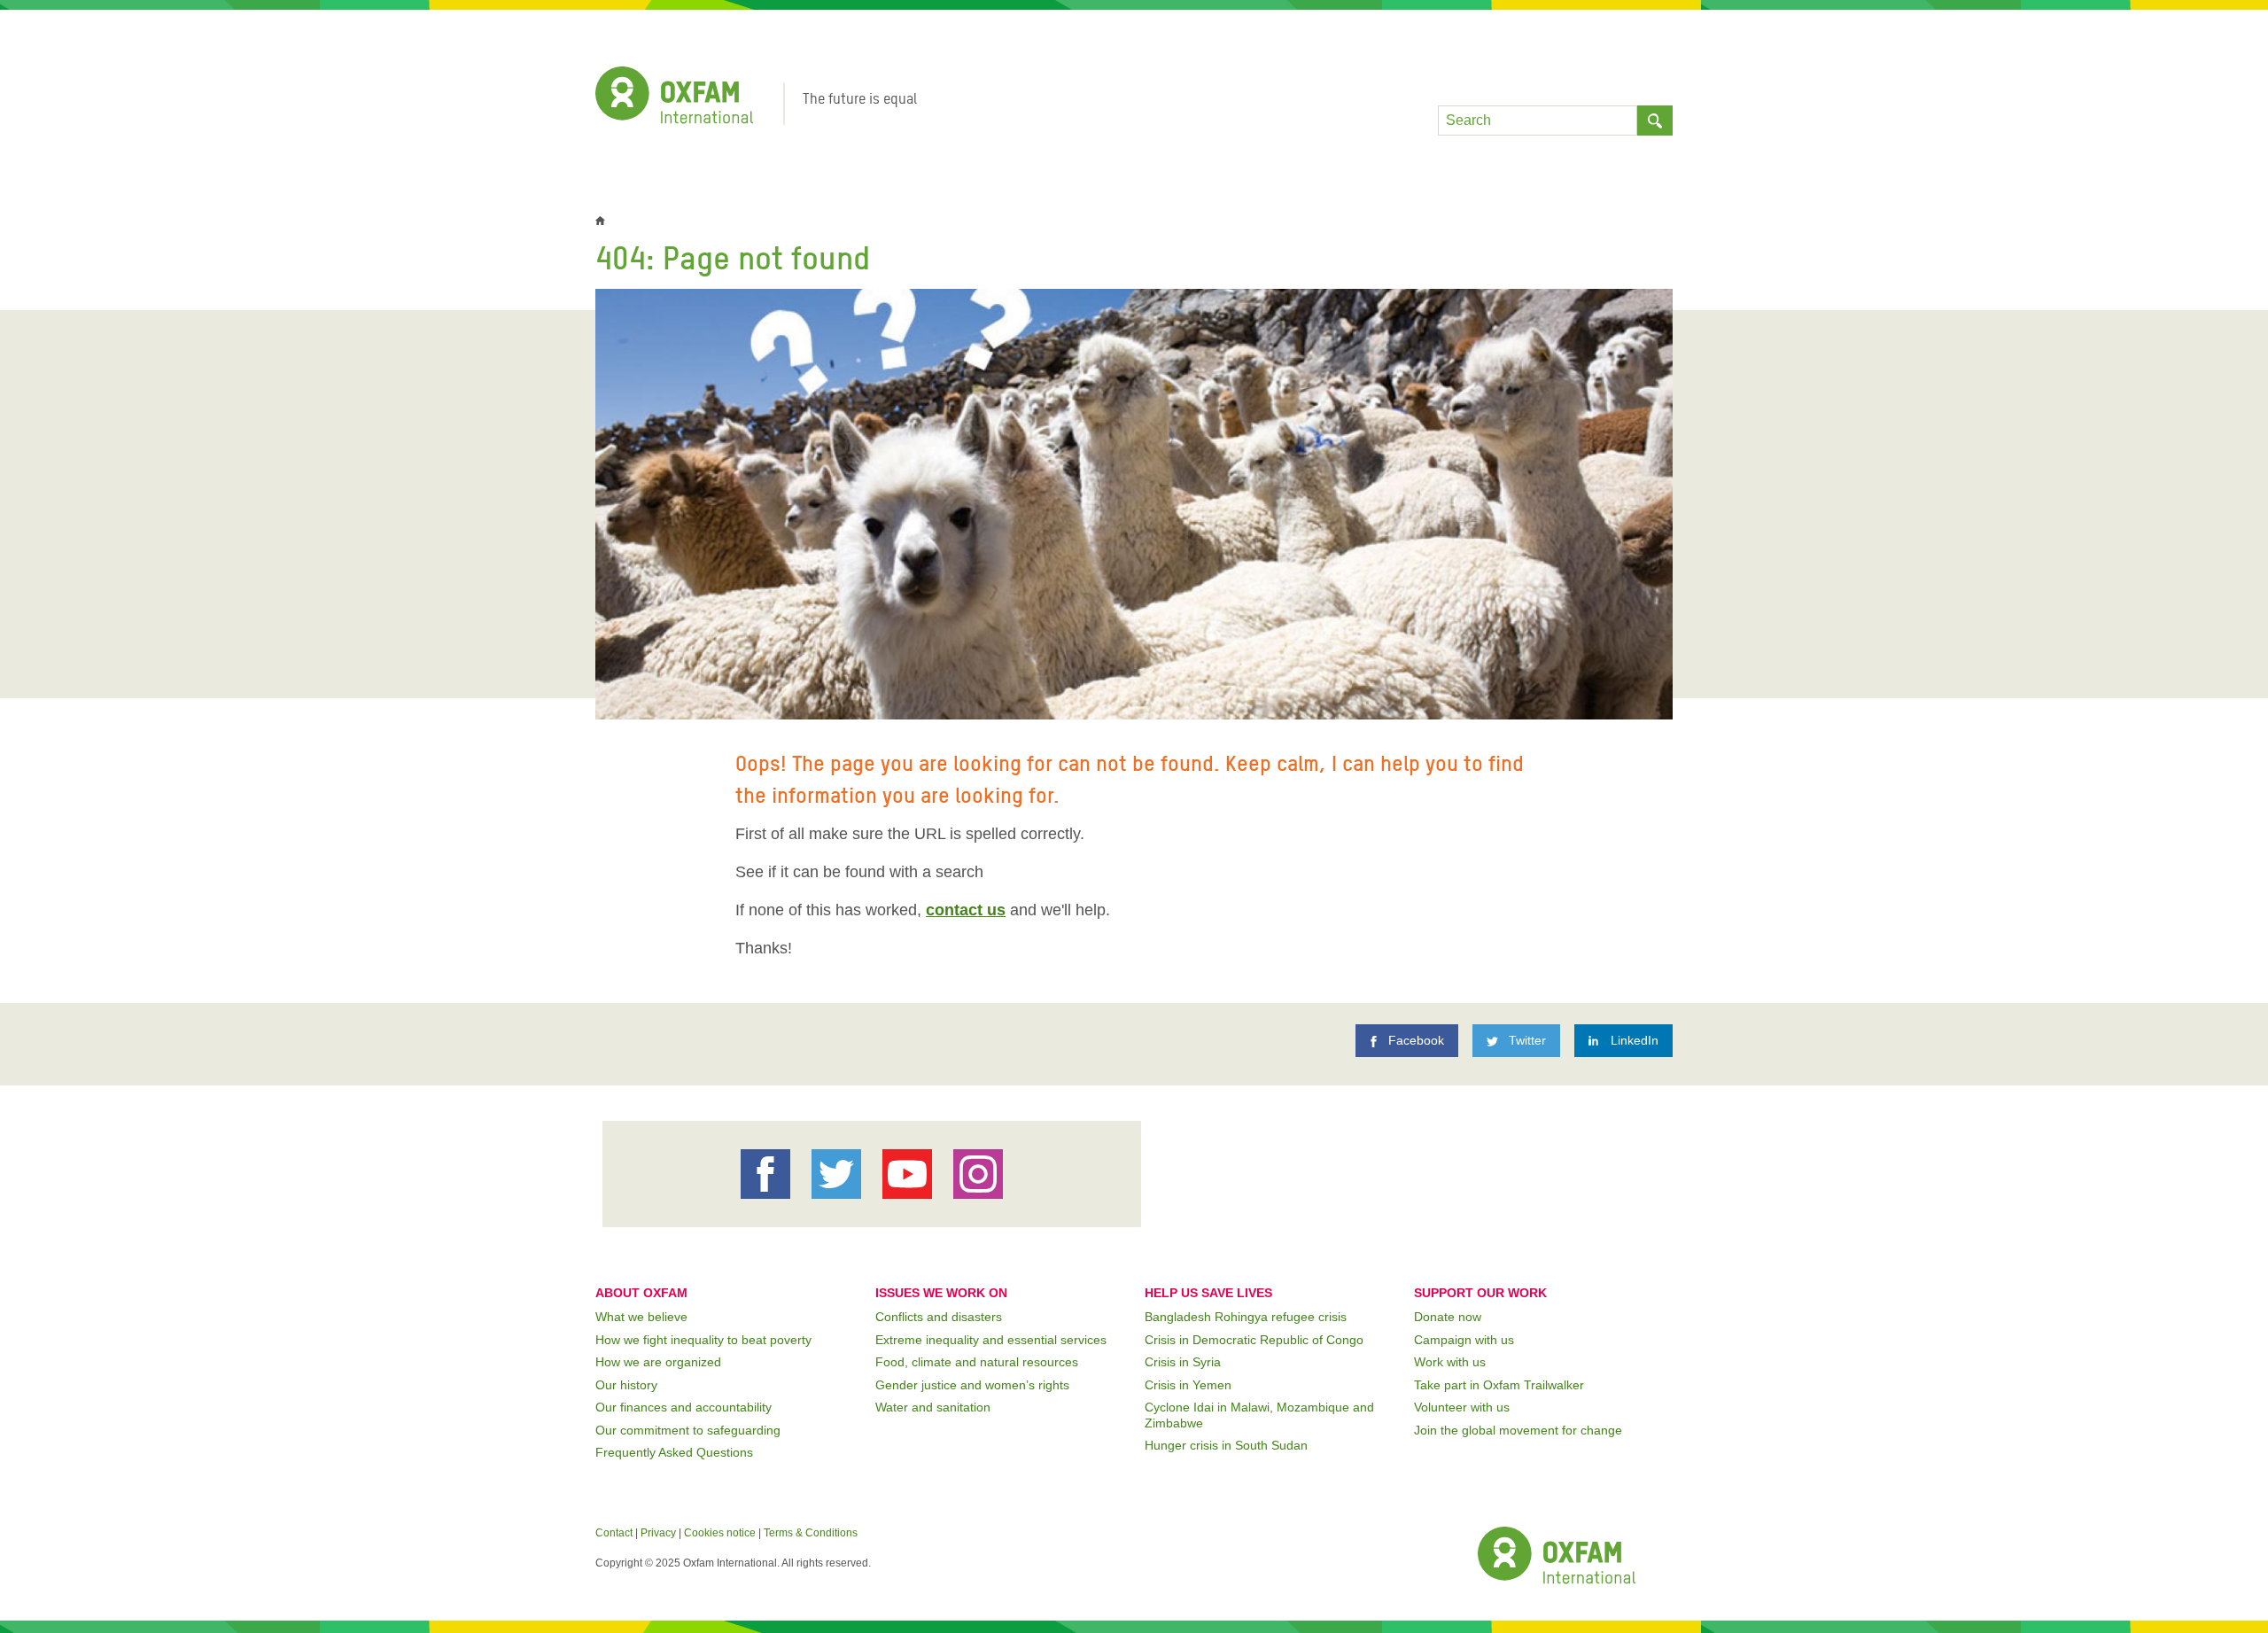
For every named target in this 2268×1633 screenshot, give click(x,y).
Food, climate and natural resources (977, 1362)
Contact (614, 1533)
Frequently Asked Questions (674, 1452)
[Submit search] (1655, 121)
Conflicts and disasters (939, 1317)
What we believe (641, 1317)
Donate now (1448, 1317)
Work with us (1450, 1362)
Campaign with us (1464, 1340)
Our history (626, 1385)
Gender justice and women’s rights (972, 1385)
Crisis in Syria (1183, 1362)
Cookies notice (720, 1533)
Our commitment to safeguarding (688, 1430)
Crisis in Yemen (1188, 1385)
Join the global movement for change (1518, 1430)
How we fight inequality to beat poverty (703, 1340)
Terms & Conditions (811, 1533)
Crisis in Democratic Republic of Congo (1254, 1340)
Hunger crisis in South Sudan (1226, 1445)
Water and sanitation (933, 1407)
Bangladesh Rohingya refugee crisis (1246, 1317)
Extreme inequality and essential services (991, 1340)
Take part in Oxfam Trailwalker (1499, 1385)
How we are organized (658, 1362)
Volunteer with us (1462, 1407)
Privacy (658, 1533)
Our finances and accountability (684, 1407)
